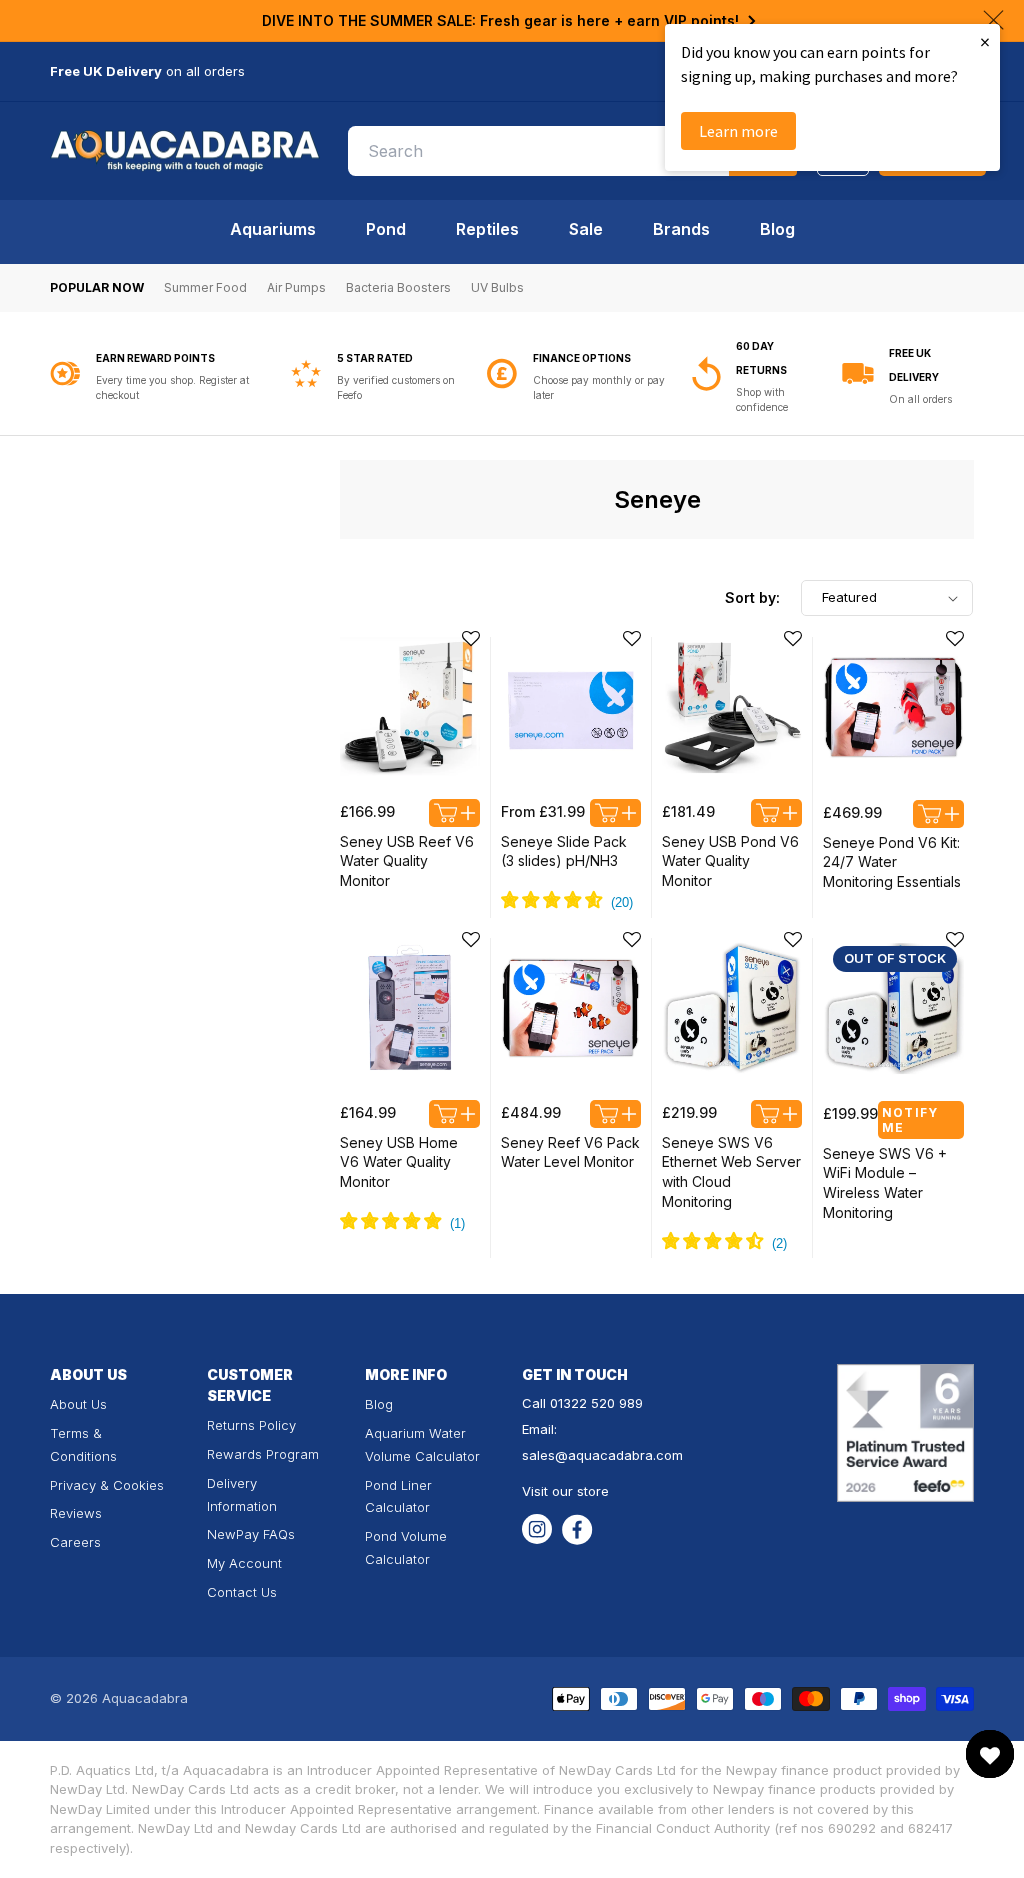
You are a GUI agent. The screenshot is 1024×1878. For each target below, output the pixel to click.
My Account (244, 1563)
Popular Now (97, 287)
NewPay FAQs (251, 1534)
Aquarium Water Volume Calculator (422, 1444)
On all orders (920, 399)
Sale (586, 229)
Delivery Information (242, 1494)
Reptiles (487, 229)
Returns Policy (251, 1425)
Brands (681, 229)
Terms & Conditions (83, 1444)
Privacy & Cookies (107, 1485)
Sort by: (752, 597)
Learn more (738, 131)
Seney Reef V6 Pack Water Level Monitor (570, 1152)
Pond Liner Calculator (398, 1496)
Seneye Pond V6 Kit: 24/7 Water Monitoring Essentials (892, 862)
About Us (78, 1404)
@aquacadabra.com (619, 1455)
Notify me (910, 1120)
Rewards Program (263, 1454)
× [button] (985, 41)
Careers (75, 1542)
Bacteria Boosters (398, 287)
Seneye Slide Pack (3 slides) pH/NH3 (564, 851)
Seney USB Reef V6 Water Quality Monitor (407, 861)
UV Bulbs (497, 287)
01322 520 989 (596, 1403)
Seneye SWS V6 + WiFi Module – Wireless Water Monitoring (885, 1183)
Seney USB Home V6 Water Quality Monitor (399, 1162)
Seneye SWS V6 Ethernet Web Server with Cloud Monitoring (731, 1172)
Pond (386, 229)
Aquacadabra (145, 1698)
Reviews (76, 1513)
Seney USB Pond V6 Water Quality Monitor (730, 861)
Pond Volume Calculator (406, 1547)
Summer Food (205, 287)
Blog (777, 229)
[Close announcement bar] (993, 20)
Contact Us (242, 1592)
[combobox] (573, 151)
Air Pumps (296, 287)
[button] (471, 639)
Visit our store (565, 1491)
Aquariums (273, 229)
